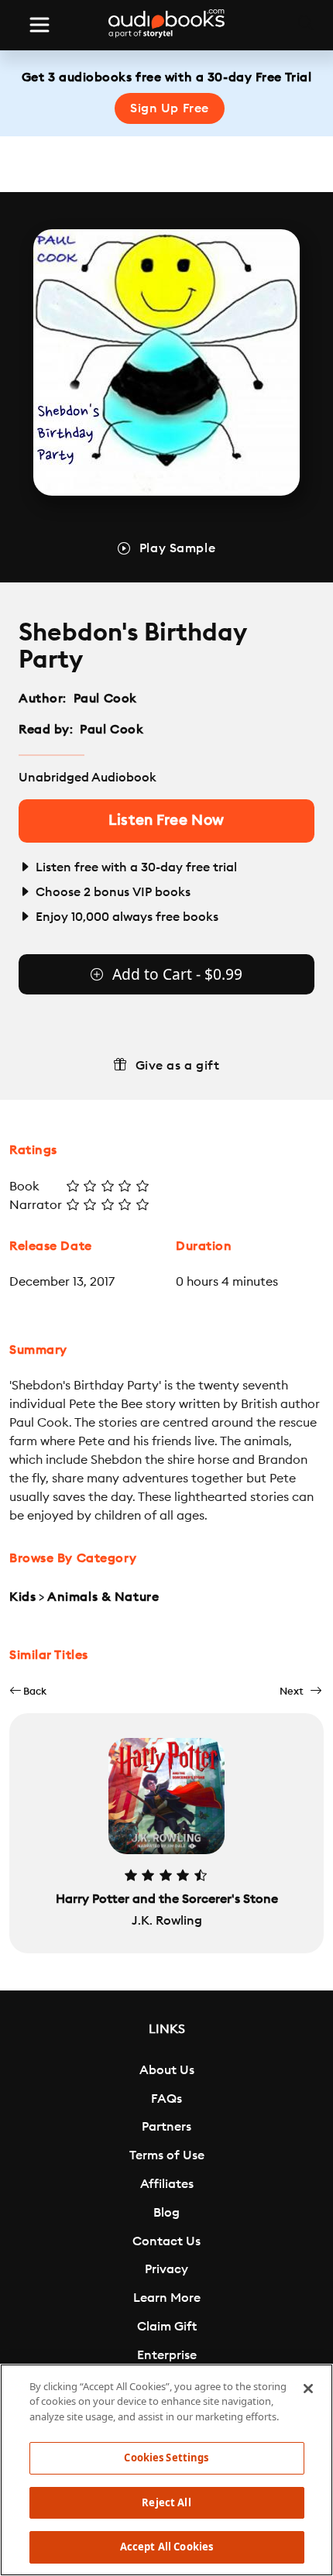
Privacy (166, 2269)
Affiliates (167, 2184)
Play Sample (177, 548)
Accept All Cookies (166, 2547)
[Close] (308, 2389)
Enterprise (167, 2355)
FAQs (166, 2099)
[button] (28, 1691)
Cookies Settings (166, 2458)
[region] (166, 2470)
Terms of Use (167, 2155)
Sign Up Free (170, 108)
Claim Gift (167, 2327)
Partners (166, 2127)
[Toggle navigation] (39, 25)
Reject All (166, 2502)
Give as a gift (178, 1066)
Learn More (167, 2298)
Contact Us (166, 2241)
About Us (167, 2070)
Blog (166, 2213)
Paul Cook (105, 699)
